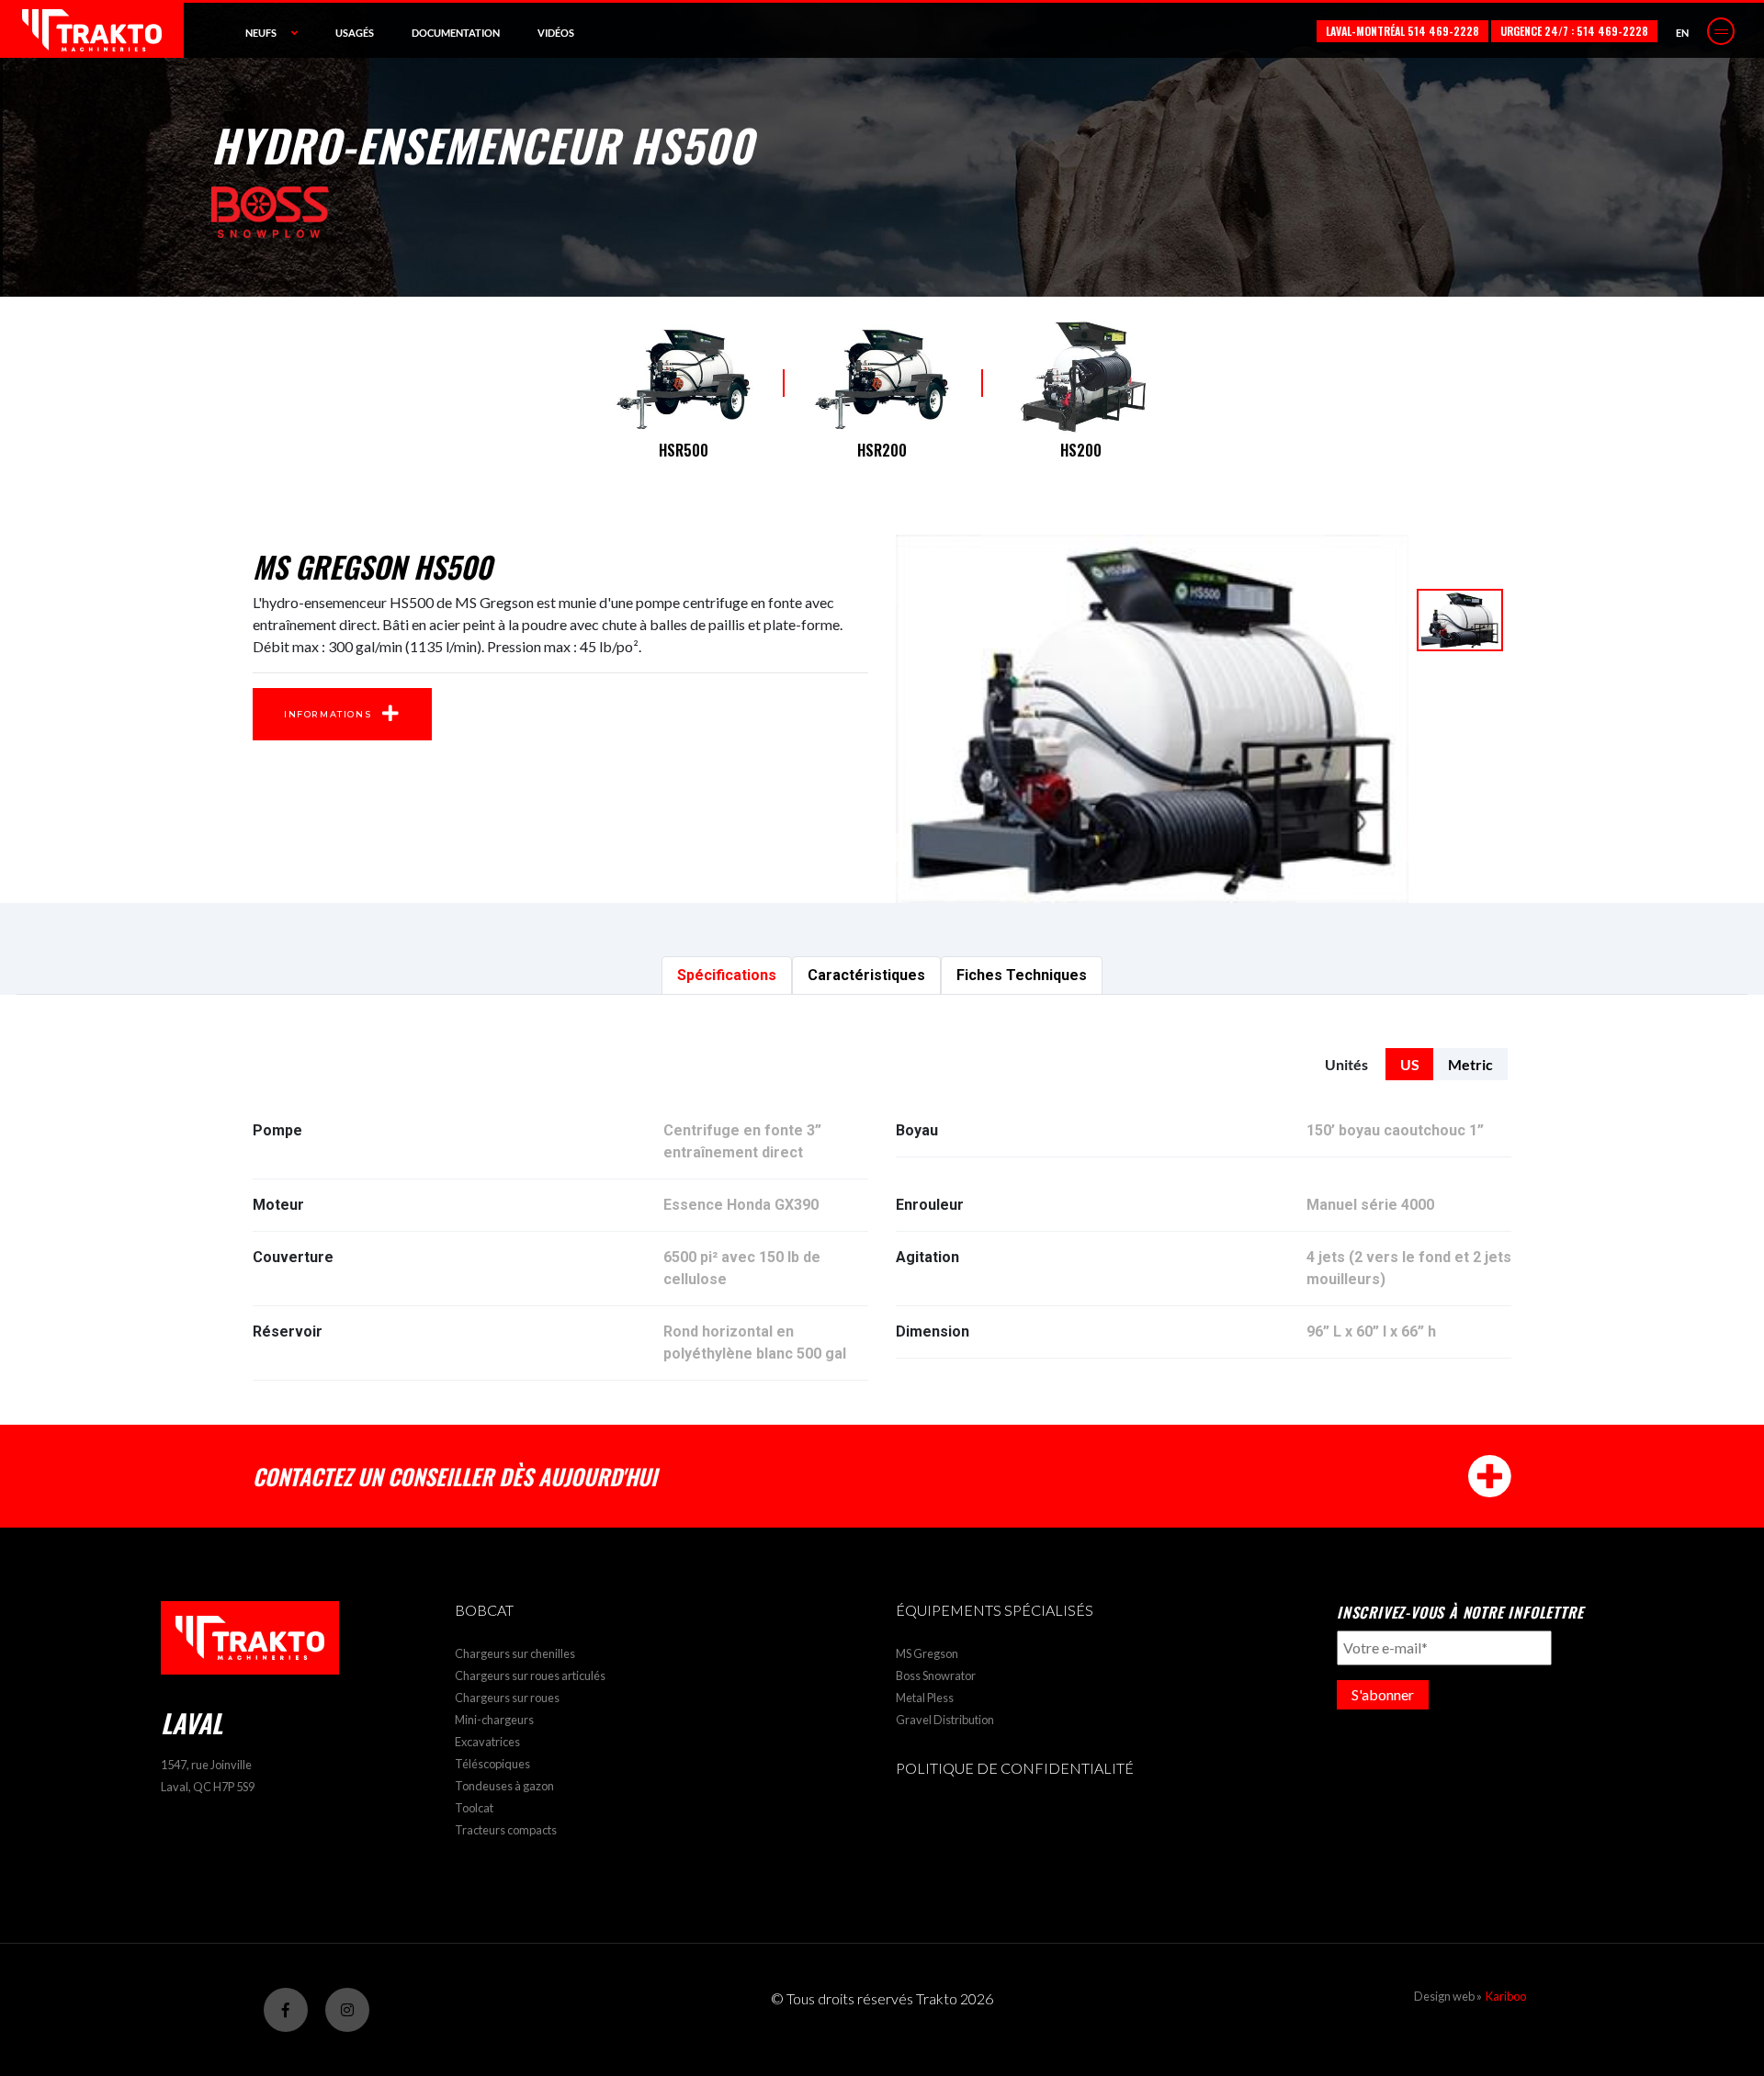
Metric (1470, 1064)
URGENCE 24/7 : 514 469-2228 (1574, 31)
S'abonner (1383, 1694)
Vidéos (556, 33)
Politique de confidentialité (1015, 1768)
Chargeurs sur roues (507, 1698)
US (1410, 1064)
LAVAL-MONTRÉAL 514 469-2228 (1402, 31)
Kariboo (1506, 1996)
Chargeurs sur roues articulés (530, 1675)
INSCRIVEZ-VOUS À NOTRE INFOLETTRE (1460, 1612)
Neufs (261, 33)
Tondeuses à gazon (504, 1786)
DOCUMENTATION (456, 33)
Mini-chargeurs (494, 1720)
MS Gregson (927, 1653)
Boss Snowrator (936, 1675)
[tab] (727, 976)
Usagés (355, 33)
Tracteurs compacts (506, 1830)
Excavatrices (487, 1742)
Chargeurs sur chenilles (515, 1653)
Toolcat (474, 1808)
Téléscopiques (492, 1764)
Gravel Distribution (945, 1720)
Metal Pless (925, 1698)
